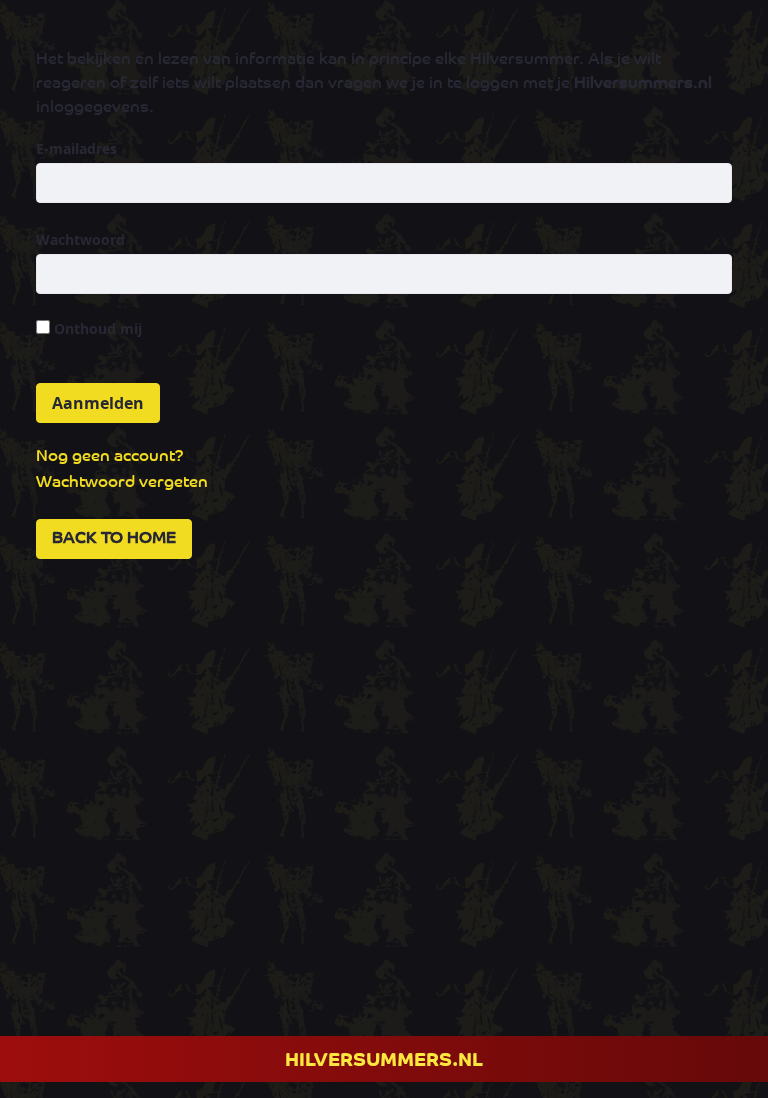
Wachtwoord (80, 239)
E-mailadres (76, 148)
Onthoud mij (96, 328)
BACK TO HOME (114, 539)
